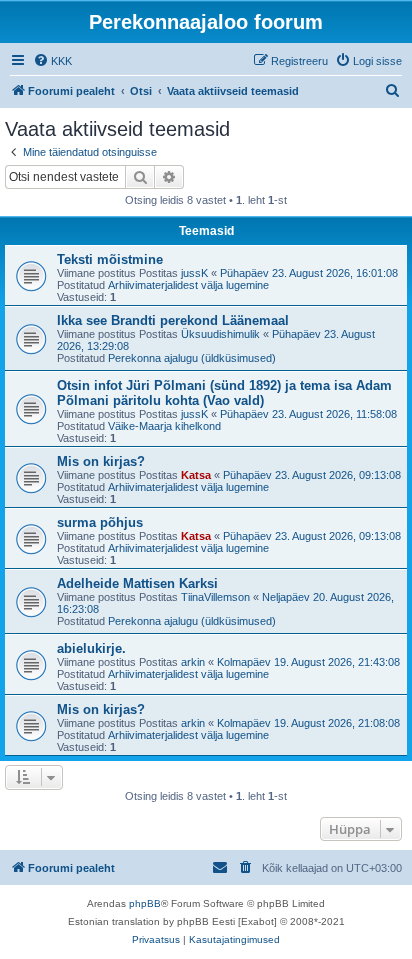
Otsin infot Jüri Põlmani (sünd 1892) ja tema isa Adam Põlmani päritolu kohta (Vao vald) (224, 393)
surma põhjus (100, 522)
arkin (193, 662)
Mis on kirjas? (101, 461)
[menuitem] (52, 61)
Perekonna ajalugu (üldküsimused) (192, 358)
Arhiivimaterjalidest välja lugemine (188, 285)
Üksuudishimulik (220, 334)
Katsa (196, 475)
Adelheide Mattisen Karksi (137, 583)
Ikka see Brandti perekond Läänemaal (173, 320)
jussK (194, 273)
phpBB (145, 903)
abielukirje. (91, 648)
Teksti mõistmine (110, 259)
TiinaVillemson (215, 597)
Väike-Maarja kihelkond (164, 426)
